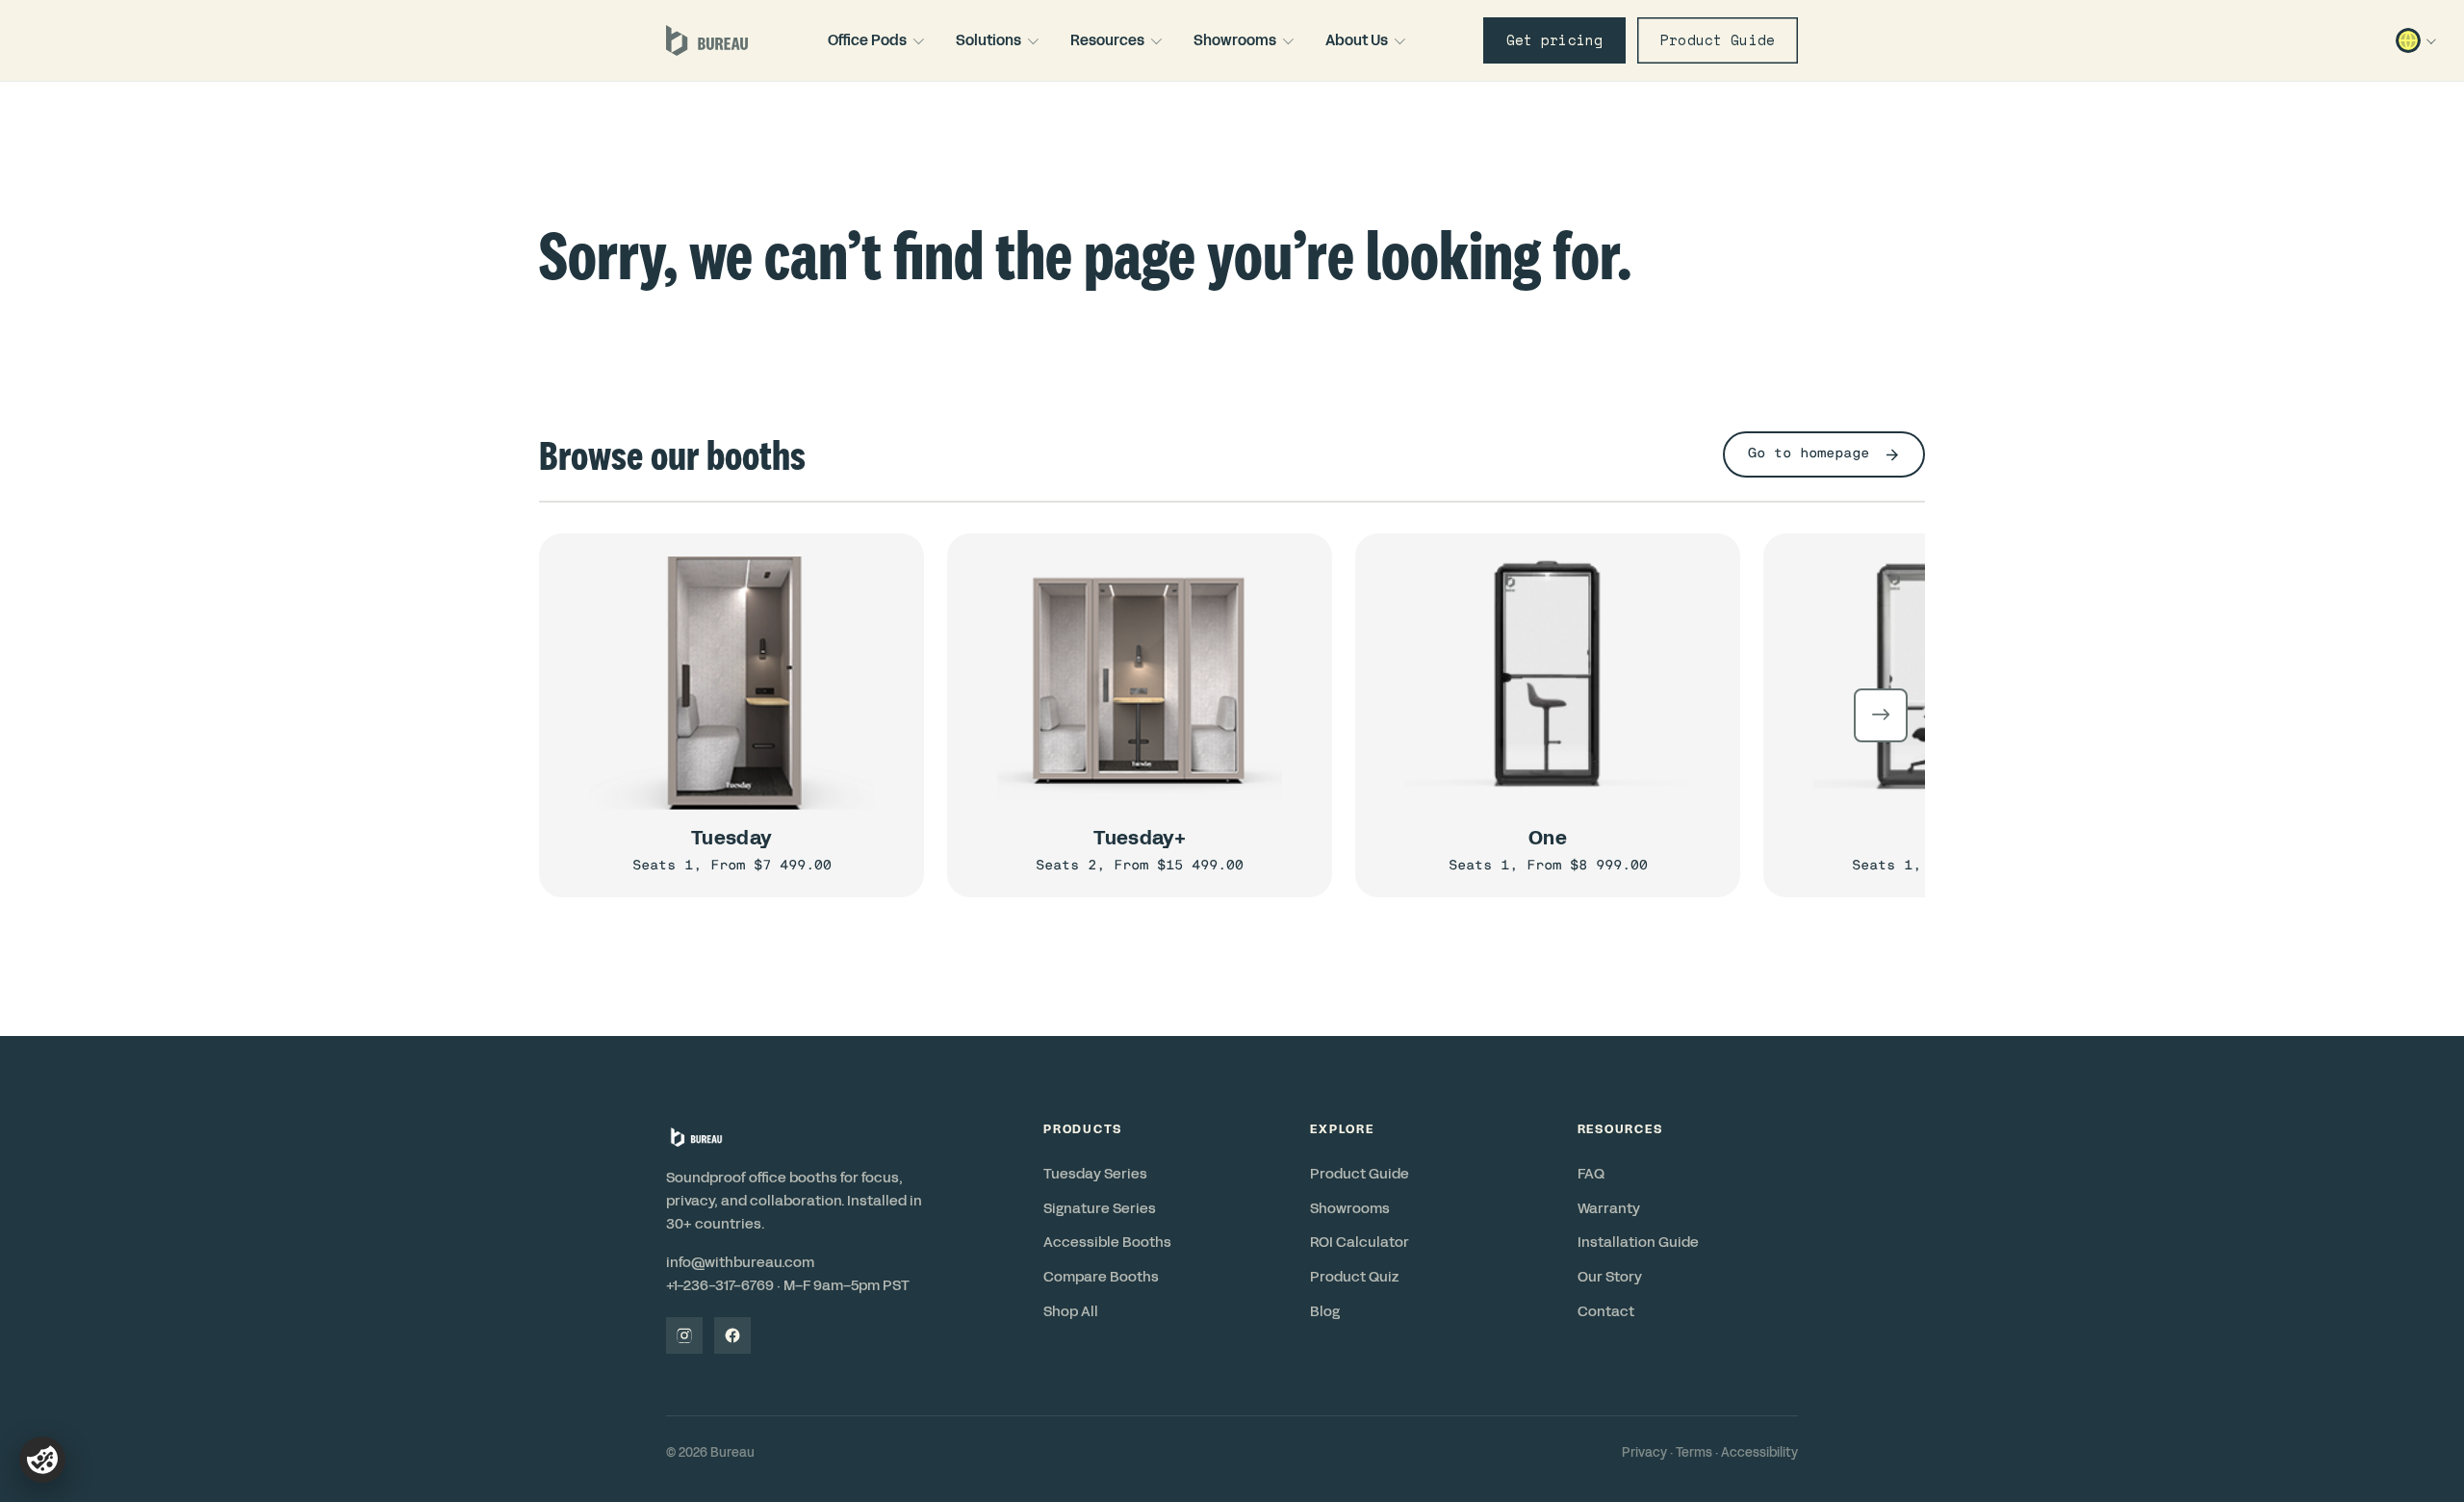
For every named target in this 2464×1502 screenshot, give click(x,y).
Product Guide (1718, 40)
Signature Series (1100, 1208)
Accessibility (1759, 1453)
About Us (1357, 40)
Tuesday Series (1095, 1174)
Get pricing (1555, 40)
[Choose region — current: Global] (2414, 40)
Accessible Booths (1107, 1242)
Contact (1606, 1311)
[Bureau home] (707, 40)
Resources (1107, 40)
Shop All (1071, 1311)
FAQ (1591, 1174)
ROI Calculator (1360, 1242)
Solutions (988, 40)
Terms (1694, 1453)
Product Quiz (1354, 1277)
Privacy (1644, 1453)
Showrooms (1235, 40)
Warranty (1609, 1208)
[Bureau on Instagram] (684, 1335)
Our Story (1610, 1277)
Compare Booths (1101, 1277)
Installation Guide (1638, 1242)
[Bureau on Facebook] (732, 1335)
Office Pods (867, 40)
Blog (1325, 1311)
